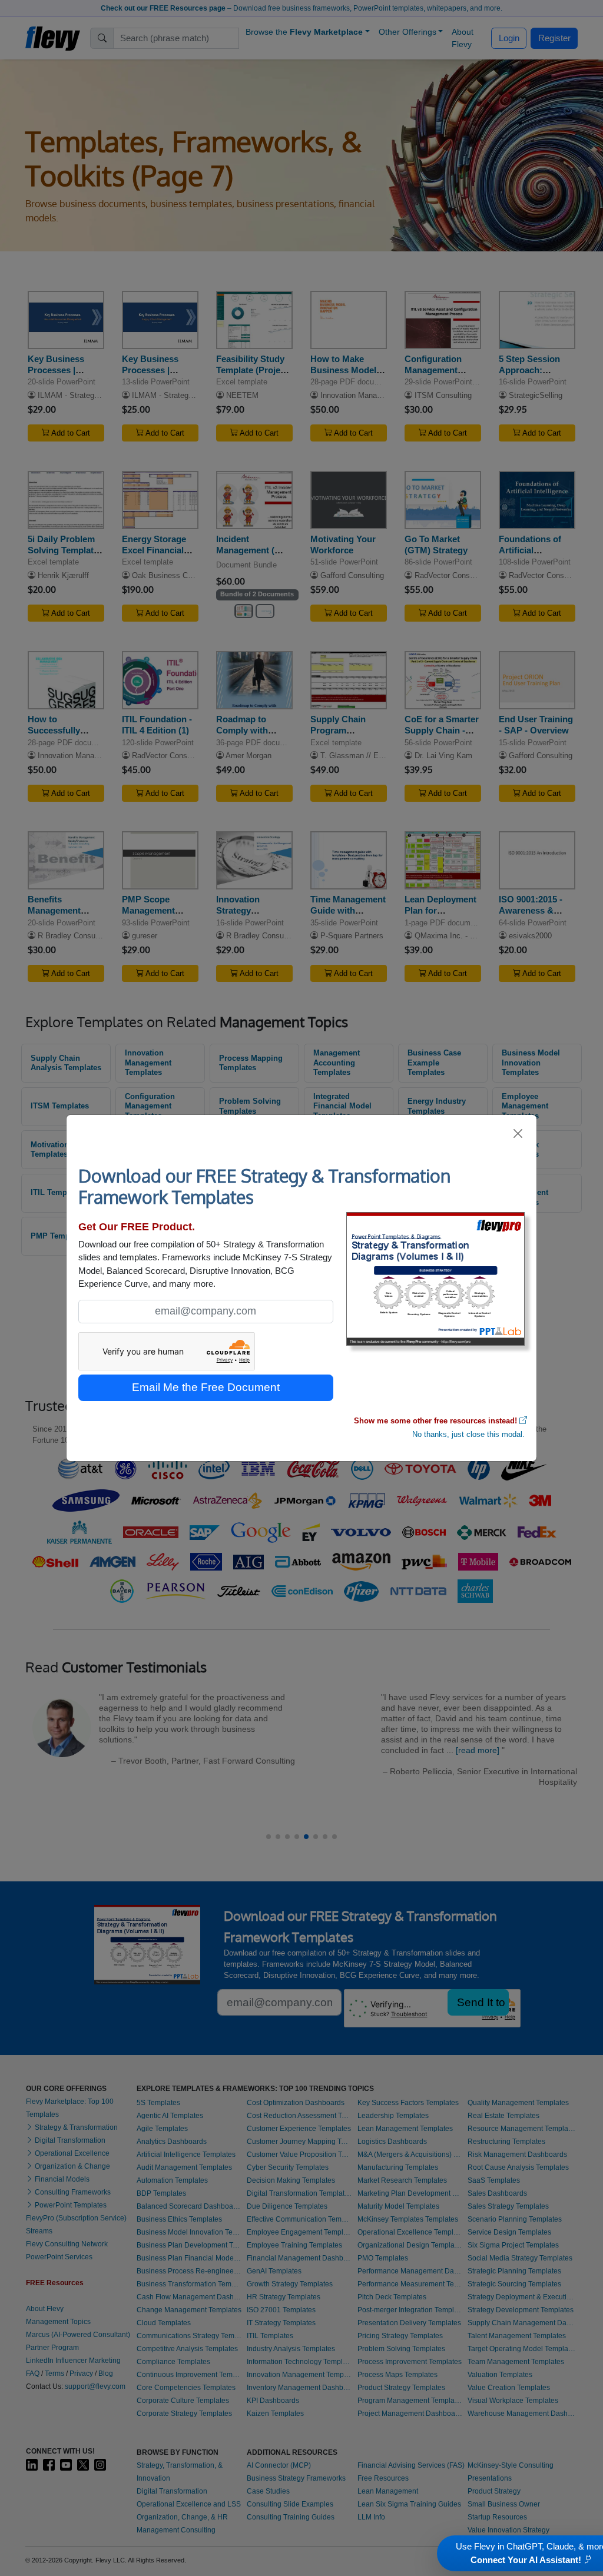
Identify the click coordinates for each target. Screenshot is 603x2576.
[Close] (518, 1133)
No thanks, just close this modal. (468, 1434)
